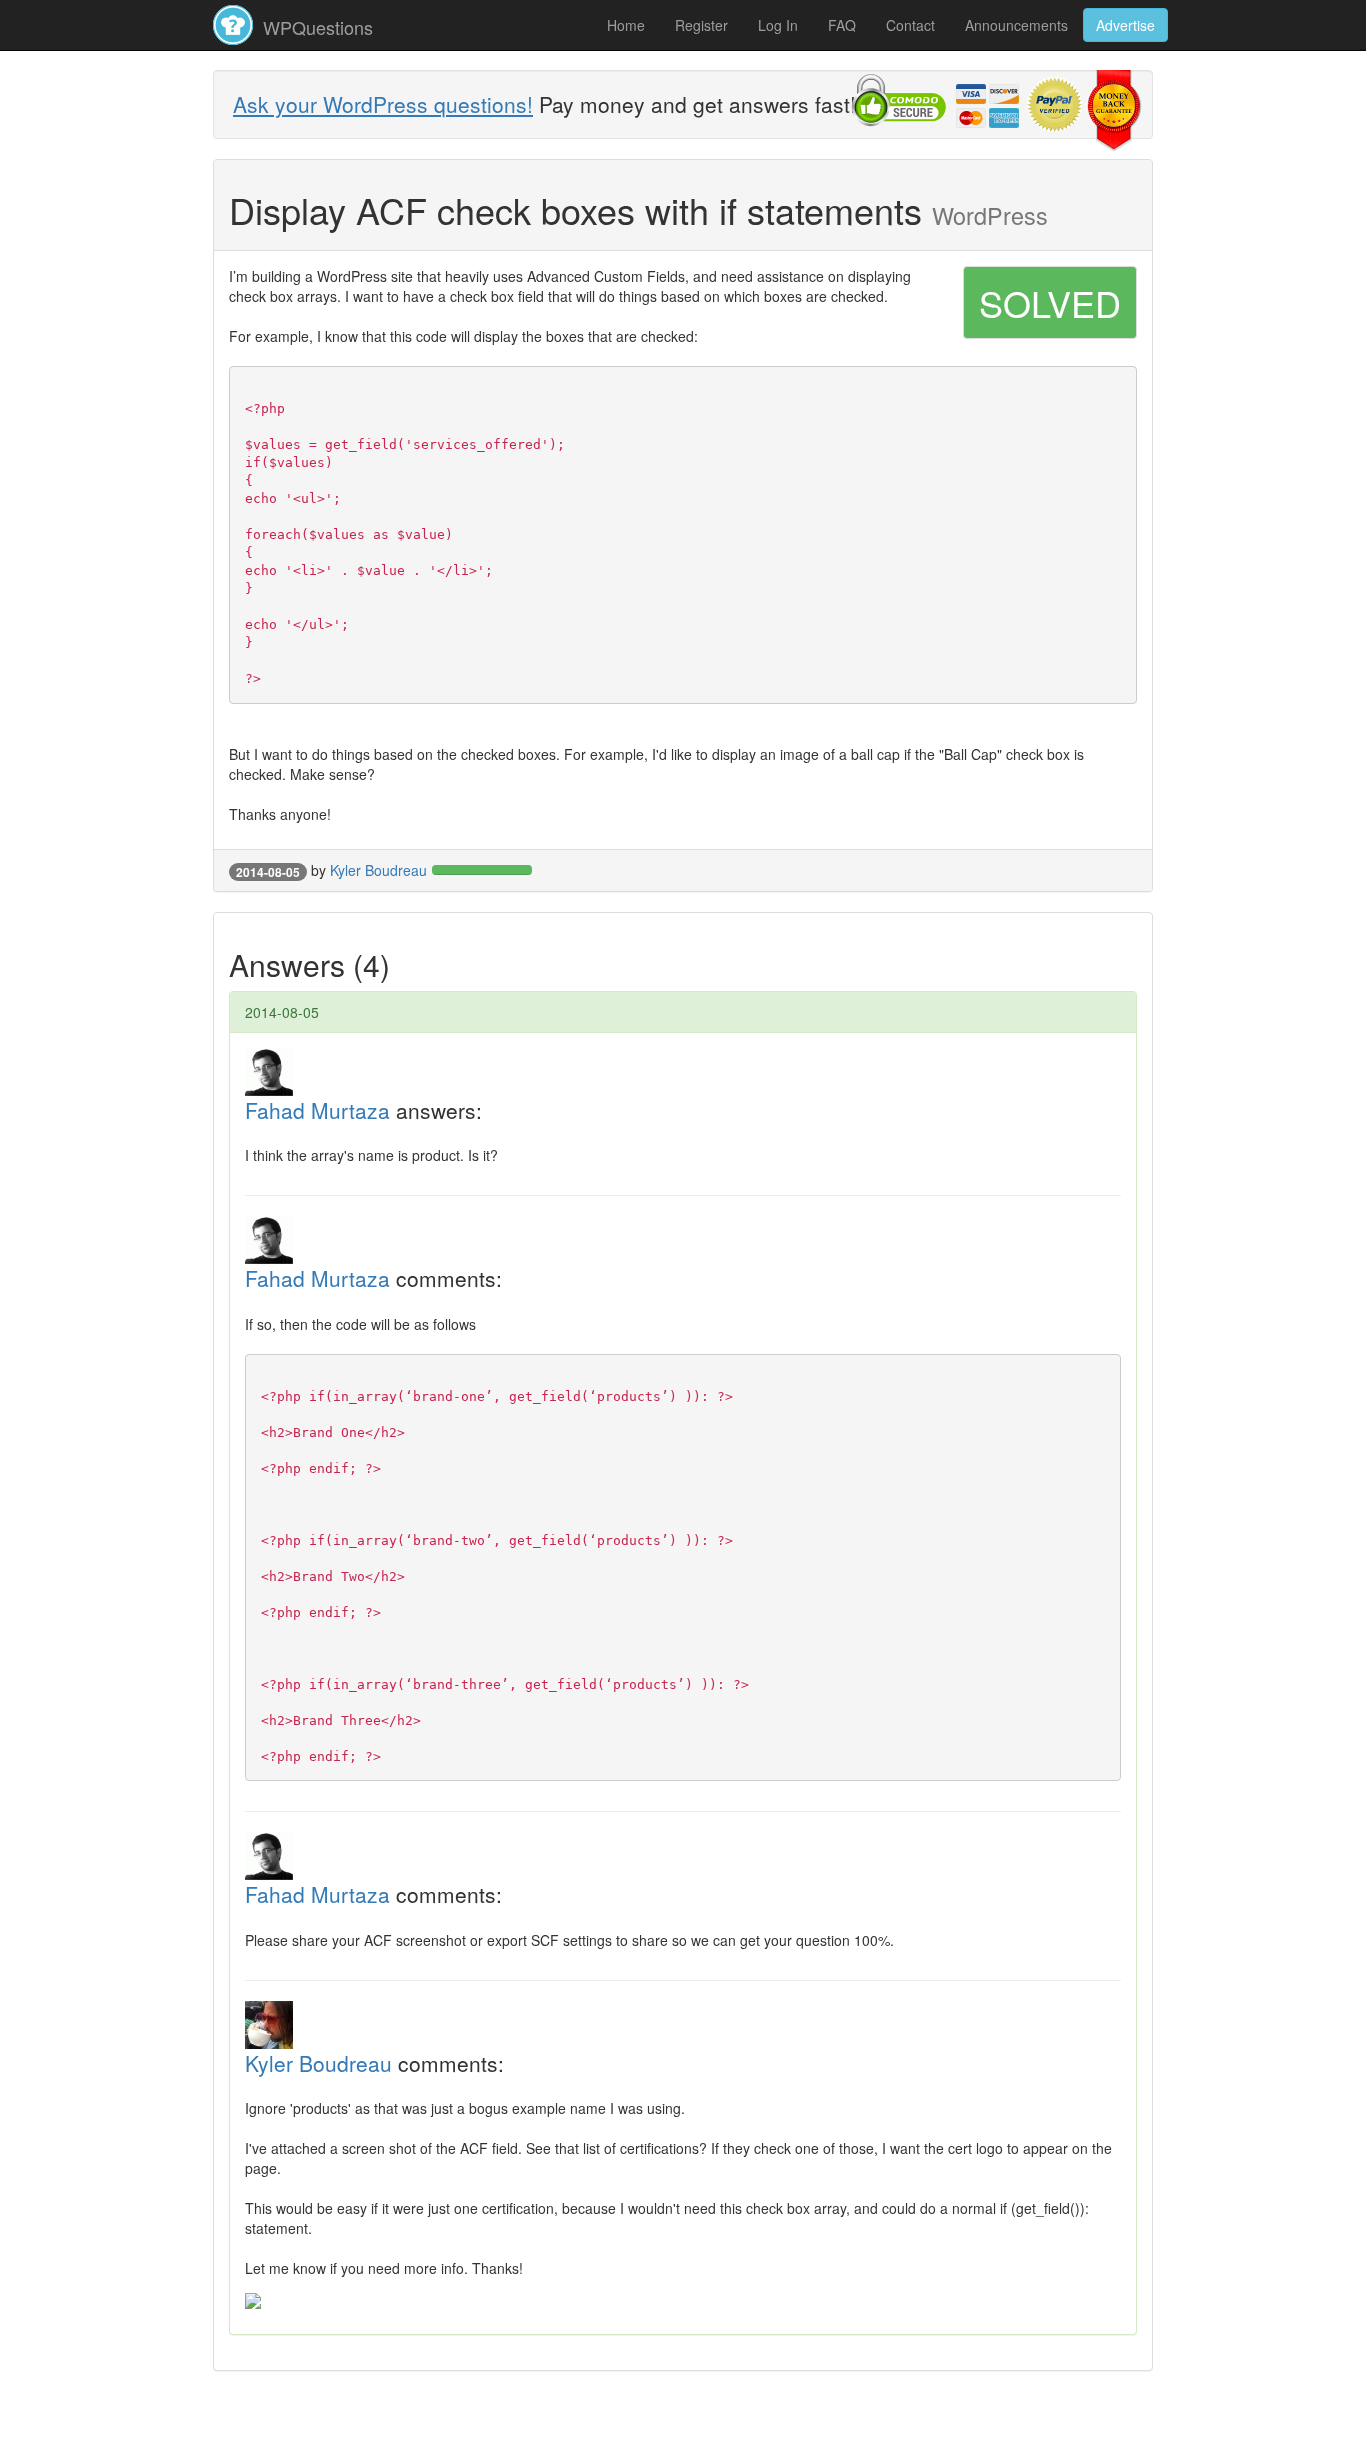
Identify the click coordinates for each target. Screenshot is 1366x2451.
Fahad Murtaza (317, 1110)
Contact (910, 25)
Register (701, 25)
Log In (778, 25)
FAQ (842, 25)
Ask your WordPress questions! (383, 104)
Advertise (1125, 25)
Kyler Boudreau (378, 870)
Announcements (1016, 25)
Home (626, 25)
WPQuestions (315, 27)
